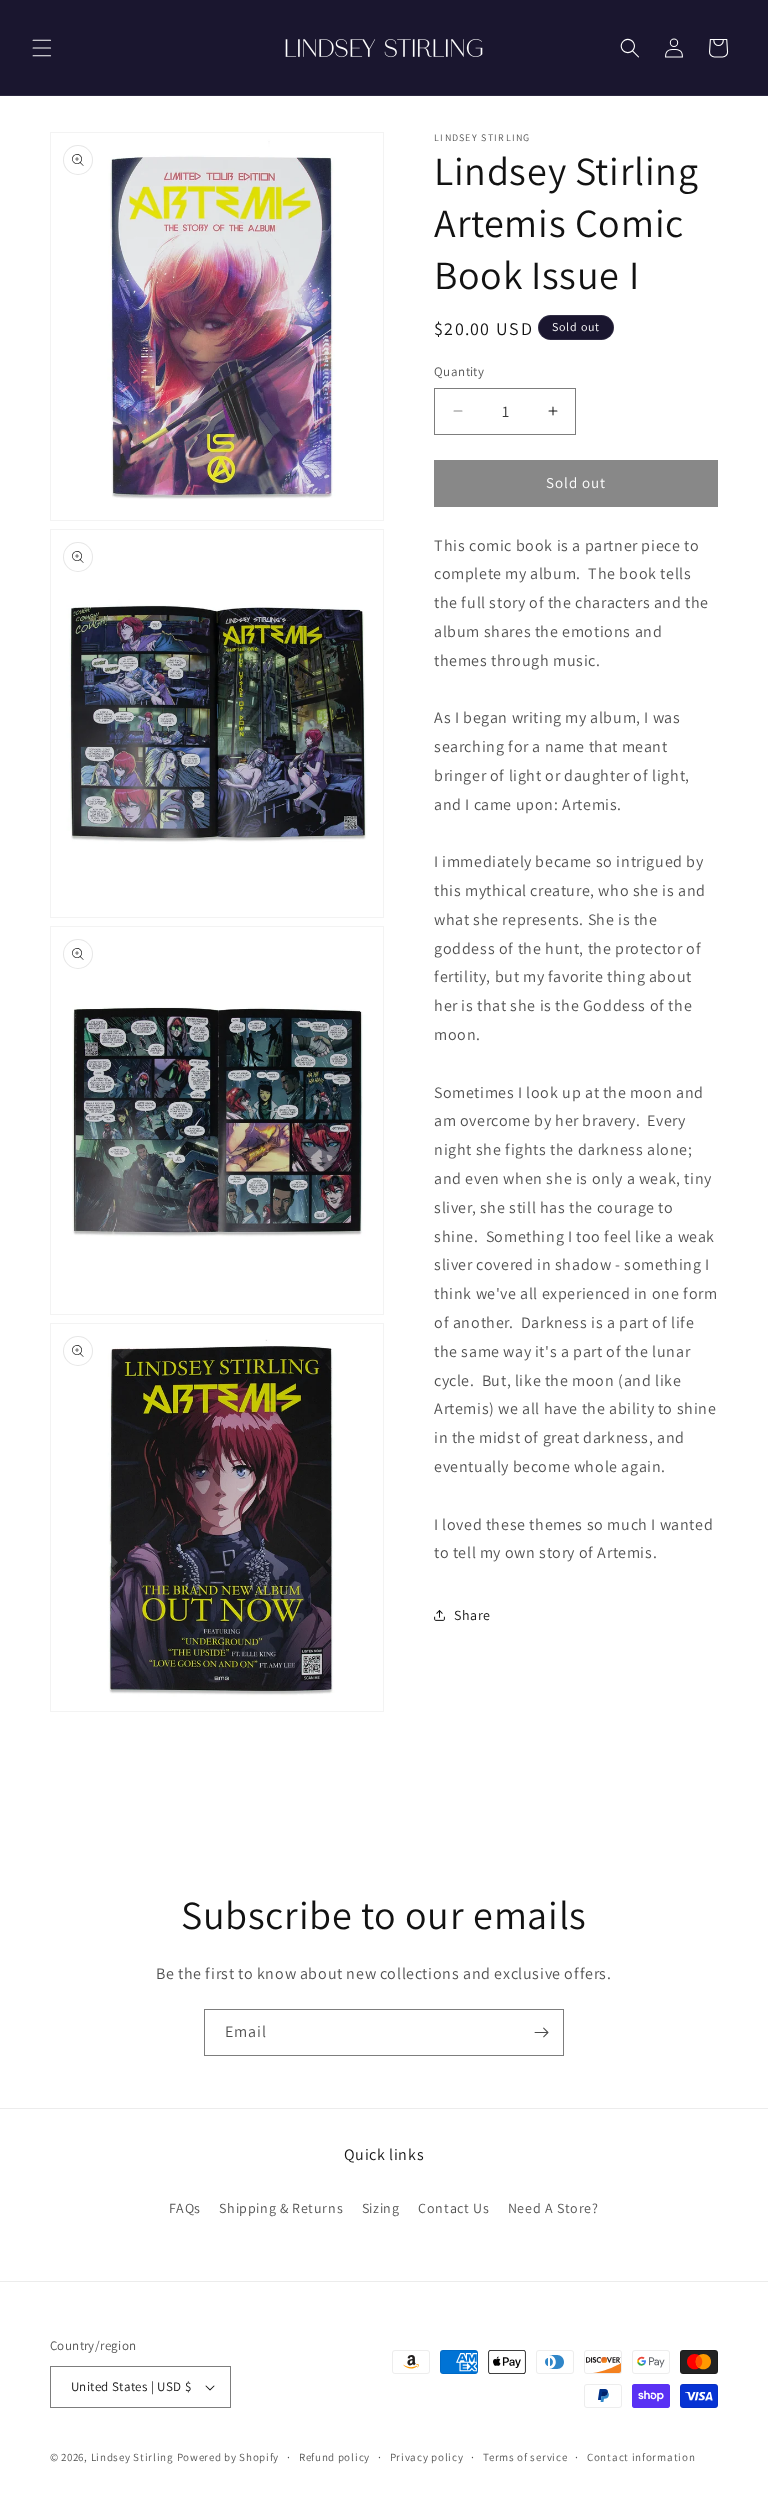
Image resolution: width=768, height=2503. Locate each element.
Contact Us (453, 2208)
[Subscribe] (541, 2032)
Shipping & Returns (281, 2208)
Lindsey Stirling (132, 2457)
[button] (42, 48)
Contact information (641, 2457)
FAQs (184, 2208)
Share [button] (472, 1615)
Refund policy (334, 2457)
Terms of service (525, 2457)
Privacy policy (427, 2457)
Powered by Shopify (228, 2457)
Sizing (381, 2208)
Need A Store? (553, 2208)
